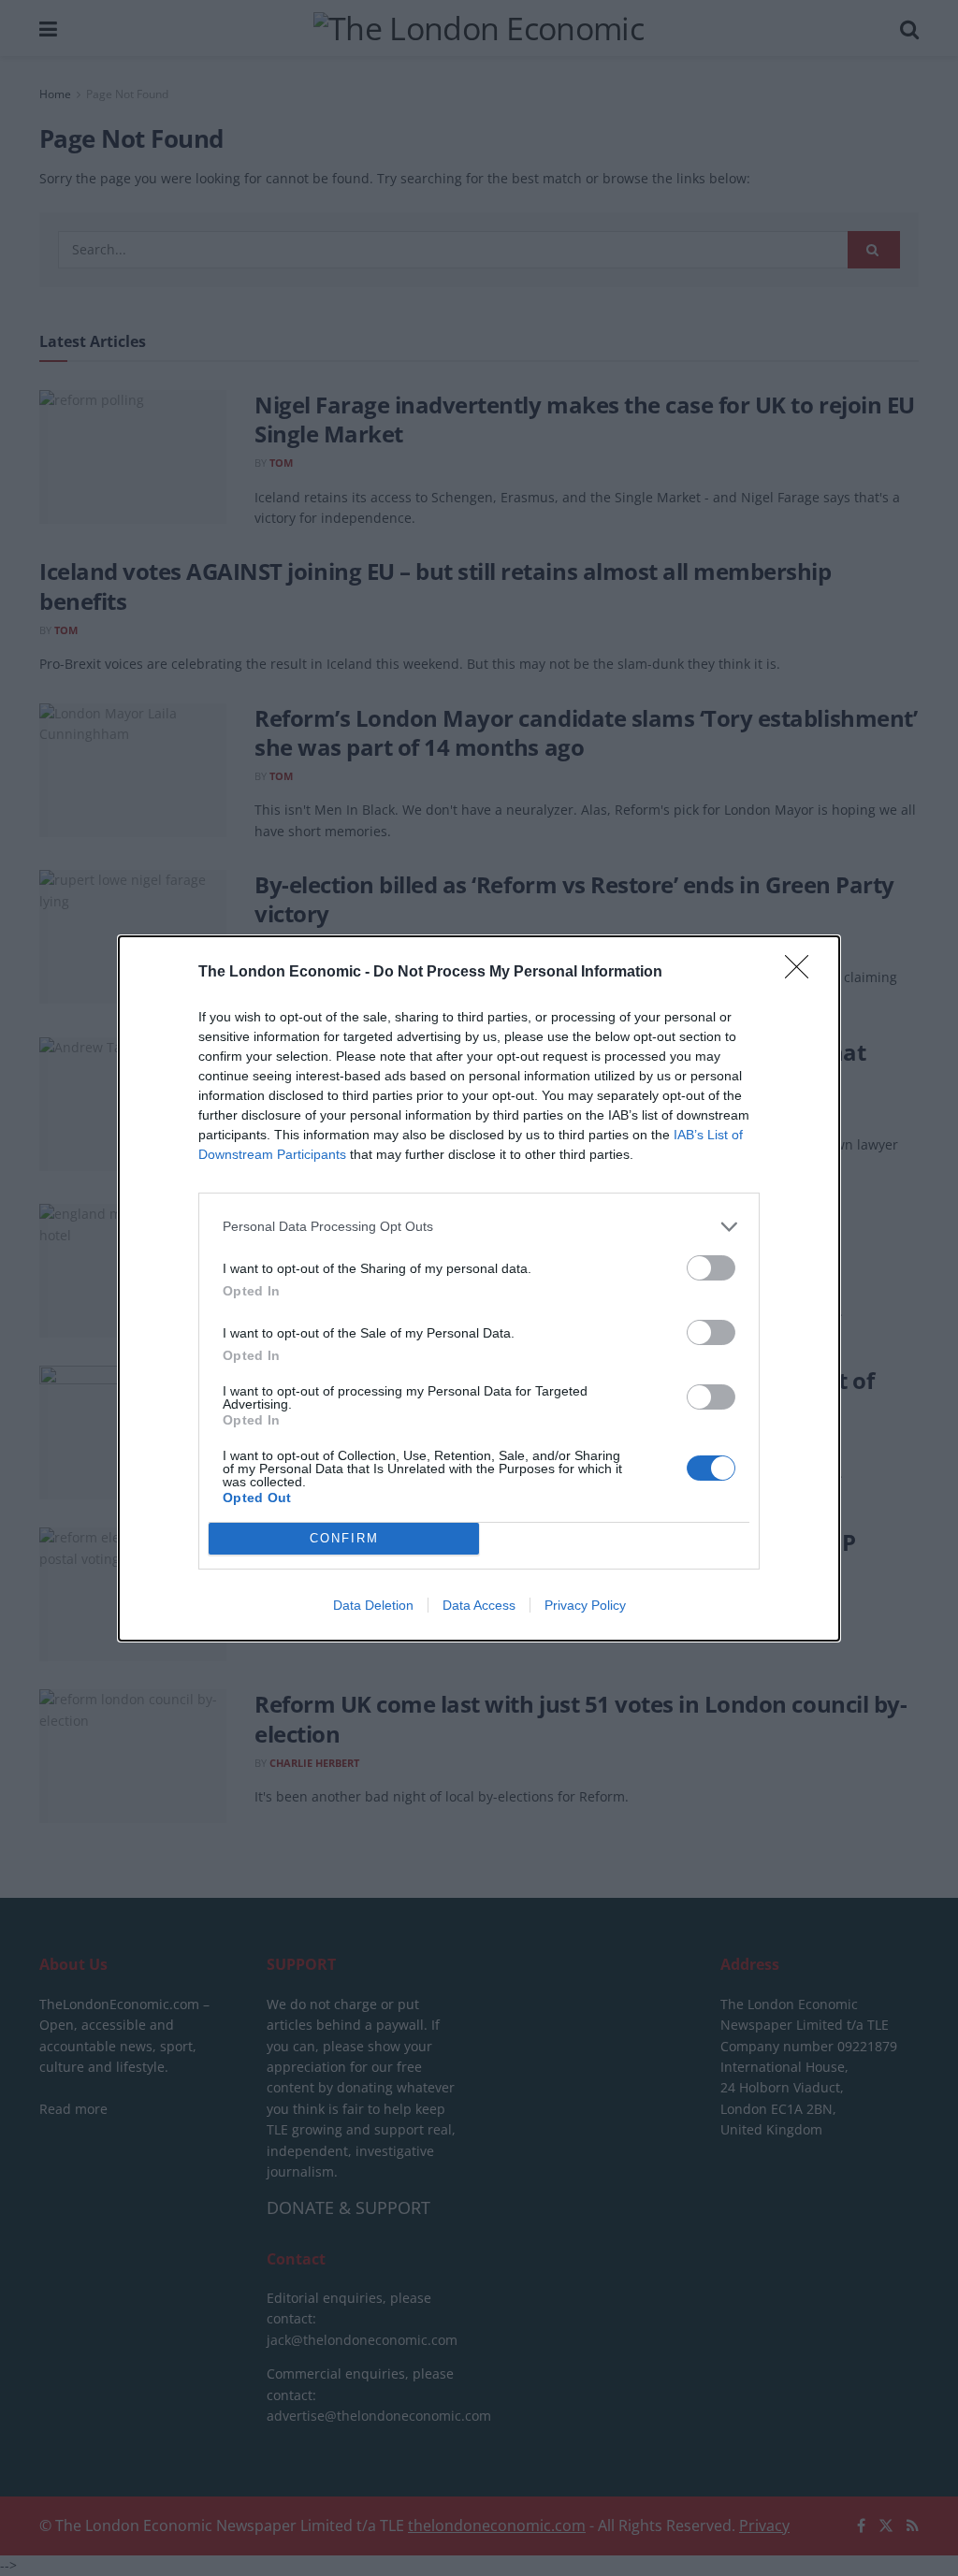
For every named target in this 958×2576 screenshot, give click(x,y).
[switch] (711, 1268)
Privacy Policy (585, 1605)
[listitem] (479, 1227)
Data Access (479, 1605)
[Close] (803, 973)
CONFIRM (344, 1538)
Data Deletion (373, 1605)
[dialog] (479, 1288)
